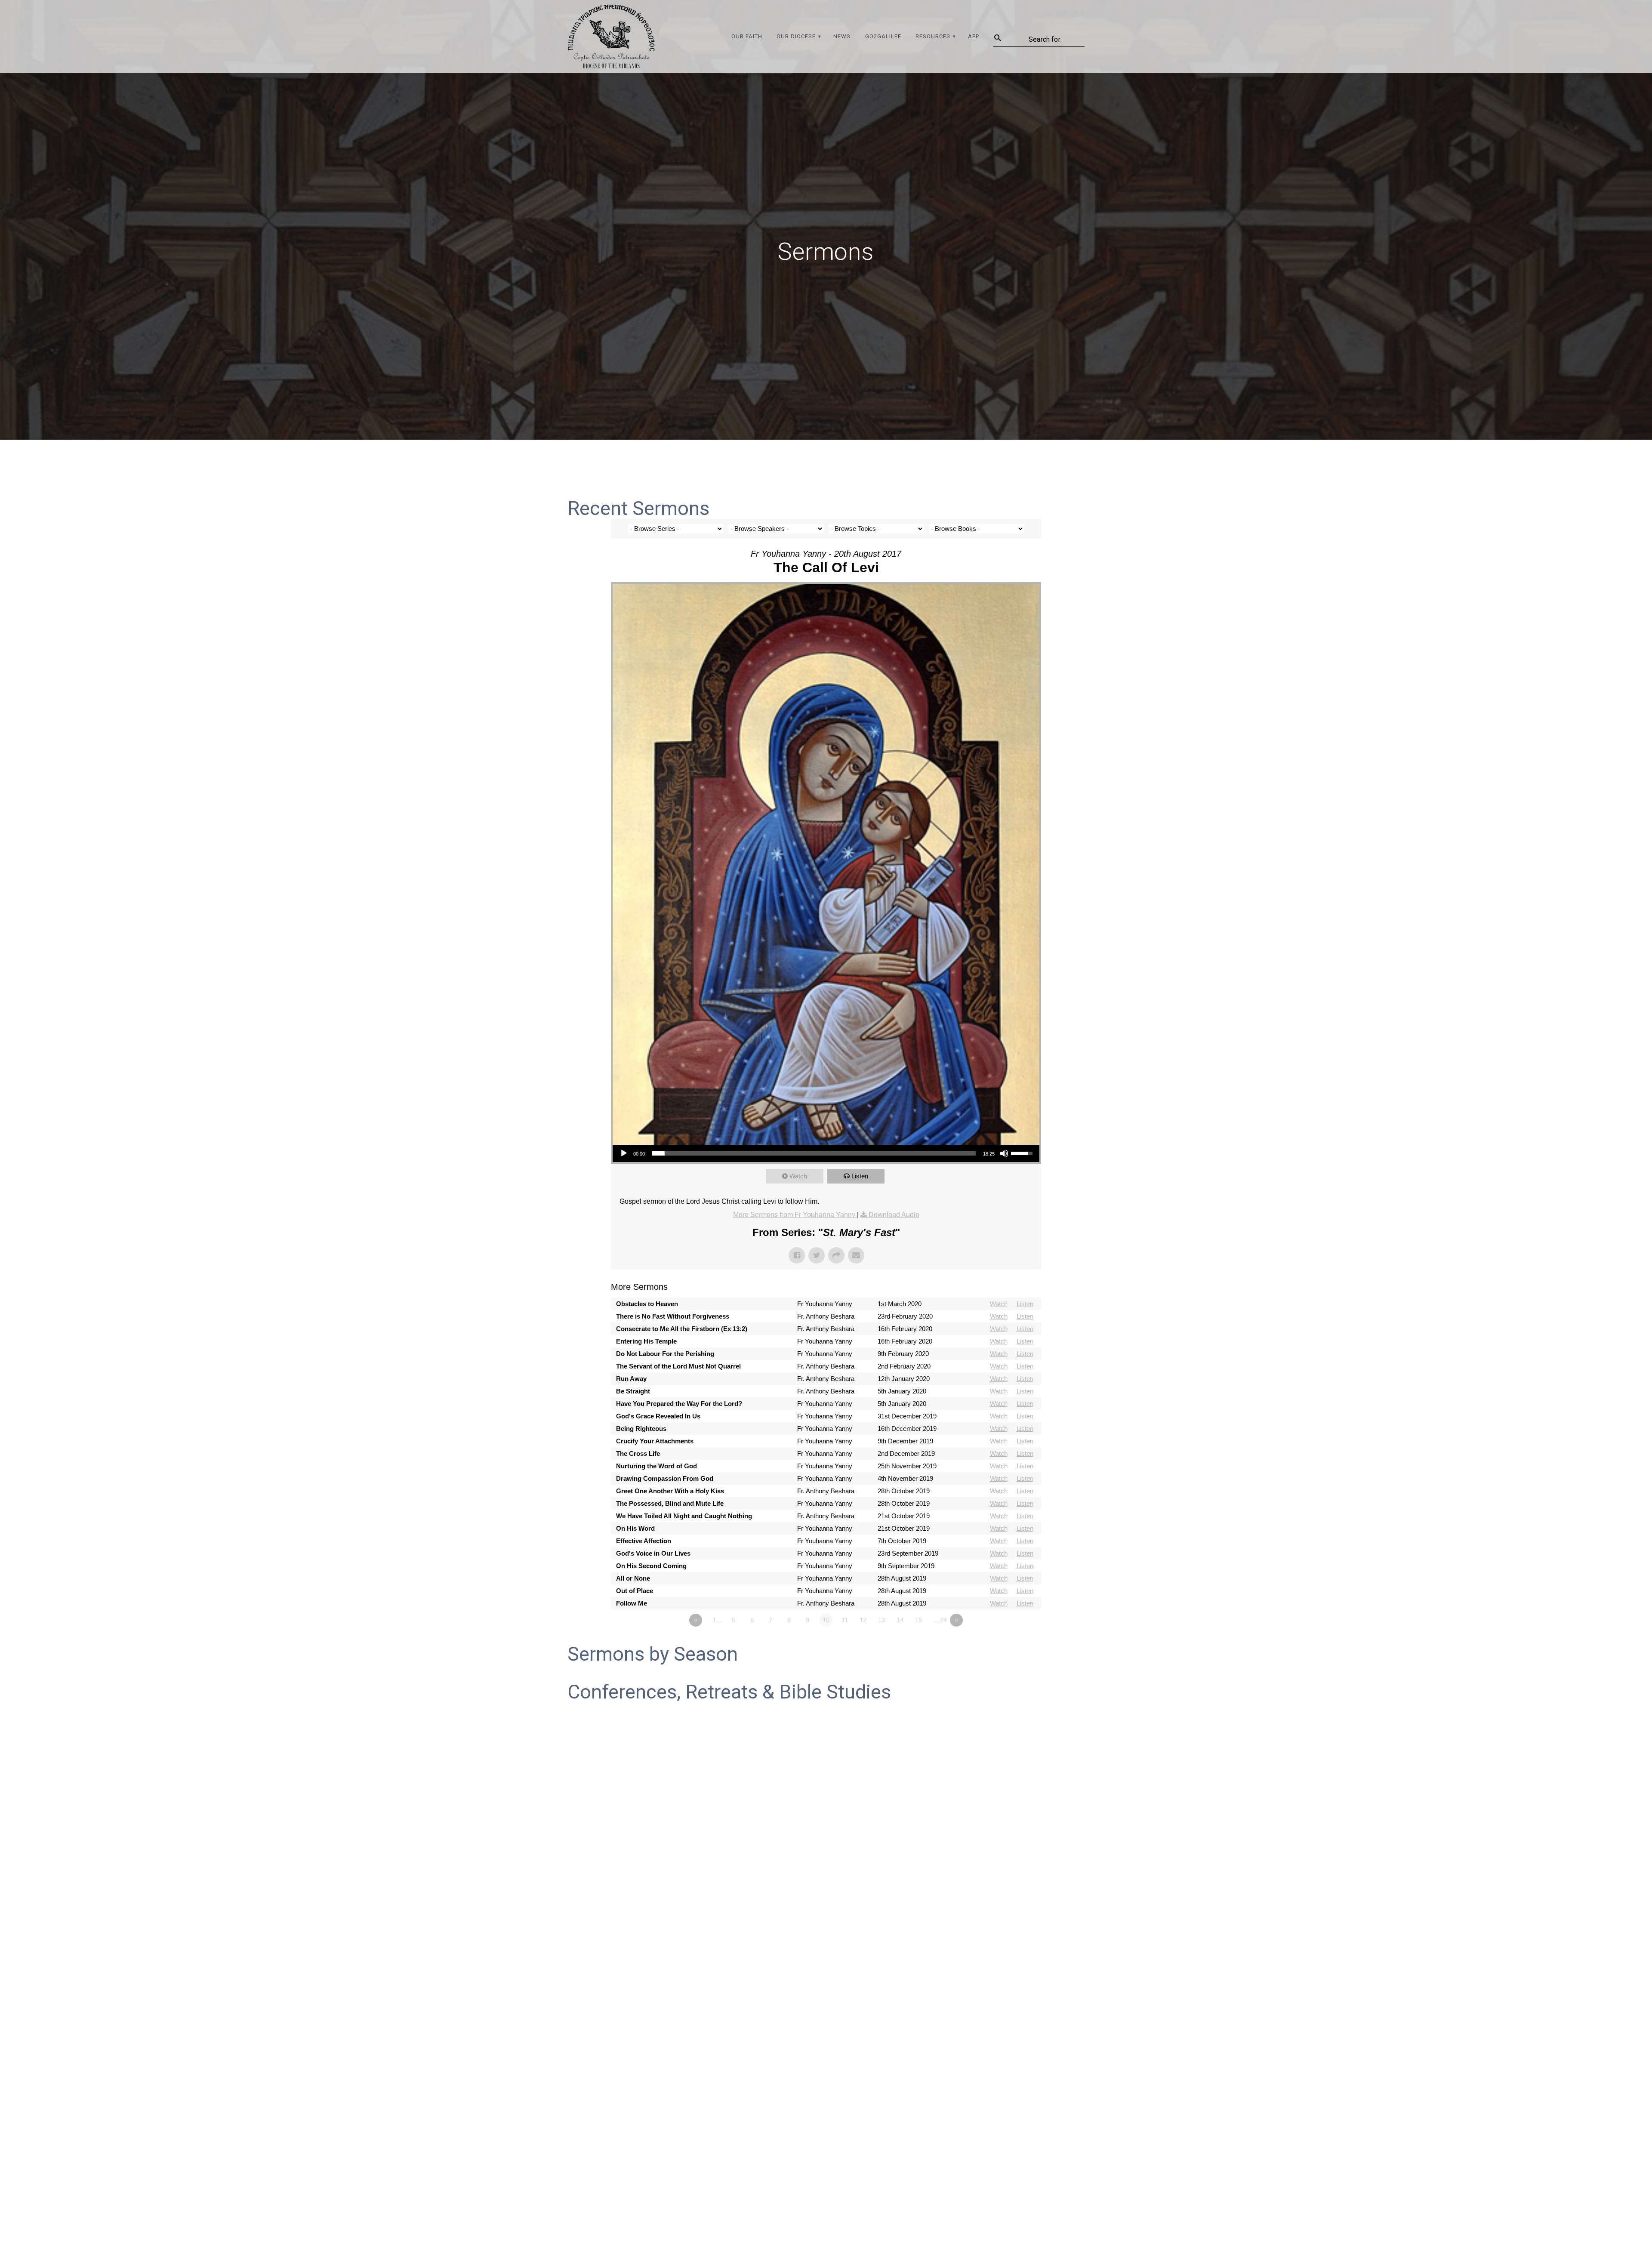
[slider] (814, 1153)
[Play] (624, 1153)
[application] (826, 1153)
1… (717, 1620)
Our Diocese (796, 36)
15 (918, 1620)
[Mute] (1004, 1153)
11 (845, 1620)
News (842, 36)
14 (900, 1620)
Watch (798, 1176)
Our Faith (747, 36)
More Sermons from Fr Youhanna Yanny (795, 1215)
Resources (933, 36)
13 (881, 1620)
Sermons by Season (653, 1654)
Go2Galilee (883, 36)
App (974, 36)
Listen (860, 1176)
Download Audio (894, 1215)
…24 (940, 1620)
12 (863, 1620)
